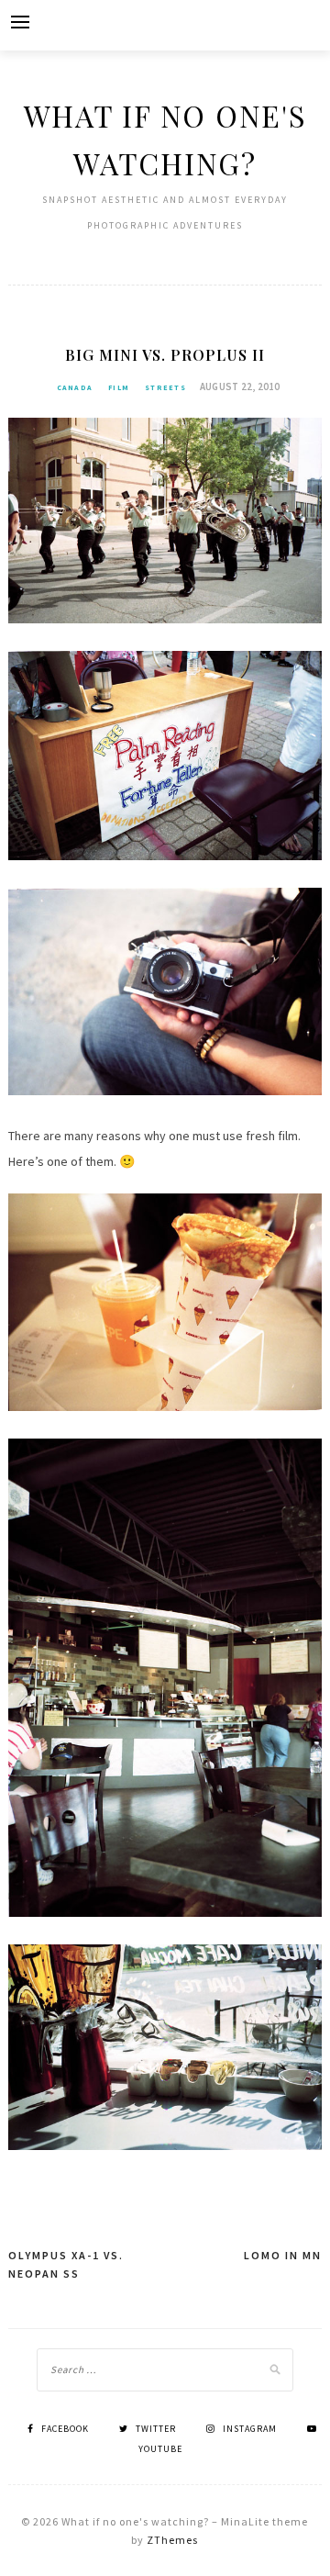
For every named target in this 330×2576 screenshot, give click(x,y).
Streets (165, 387)
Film (119, 387)
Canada (75, 387)
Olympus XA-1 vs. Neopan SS (66, 2264)
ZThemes (172, 2540)
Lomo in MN (283, 2255)
